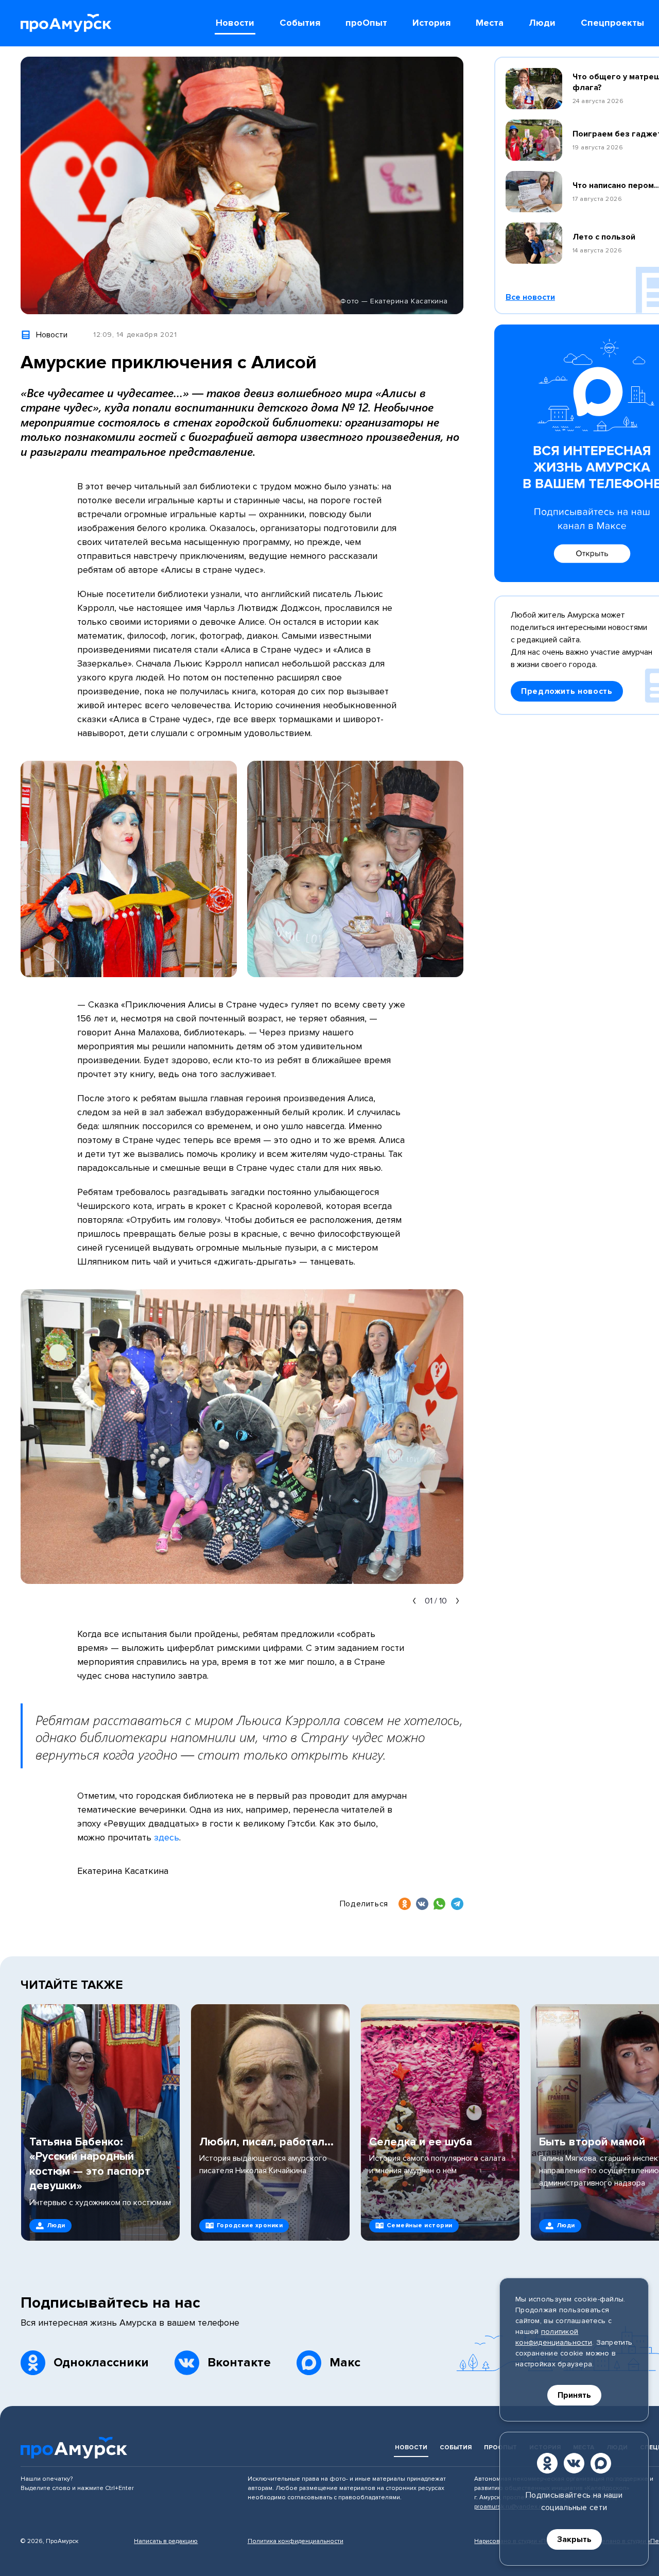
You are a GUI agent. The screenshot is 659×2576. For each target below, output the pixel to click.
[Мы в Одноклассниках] (547, 2463)
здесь (167, 1837)
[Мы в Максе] (601, 2463)
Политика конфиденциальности (296, 2541)
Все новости (530, 297)
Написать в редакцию (166, 2541)
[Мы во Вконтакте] (574, 2463)
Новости (411, 2447)
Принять (574, 2395)
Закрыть (574, 2539)
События (456, 2447)
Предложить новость (567, 691)
